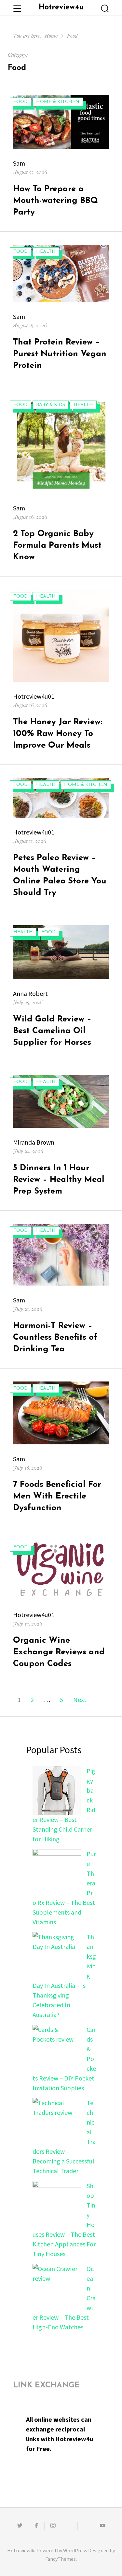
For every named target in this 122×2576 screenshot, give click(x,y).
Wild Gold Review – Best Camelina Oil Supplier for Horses (52, 1031)
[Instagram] (53, 2526)
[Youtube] (102, 2526)
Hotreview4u (61, 8)
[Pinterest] (86, 2526)
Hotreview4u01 (34, 696)
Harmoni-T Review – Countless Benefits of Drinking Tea (55, 1338)
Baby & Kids (51, 405)
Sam (19, 163)
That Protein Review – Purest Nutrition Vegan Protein (60, 354)
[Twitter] (20, 2526)
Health (46, 252)
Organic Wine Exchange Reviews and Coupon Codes (59, 1652)
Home (51, 36)
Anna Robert (30, 993)
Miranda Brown (34, 1142)
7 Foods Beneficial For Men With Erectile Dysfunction (57, 1496)
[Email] (69, 2526)
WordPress (75, 2550)
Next (80, 1700)
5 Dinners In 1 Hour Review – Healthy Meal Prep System (59, 1180)
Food (72, 36)
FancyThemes (61, 2559)
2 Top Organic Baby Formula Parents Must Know (57, 546)
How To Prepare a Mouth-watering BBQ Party (55, 201)
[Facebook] (36, 2526)
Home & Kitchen (58, 102)
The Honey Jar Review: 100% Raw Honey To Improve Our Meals (58, 734)
